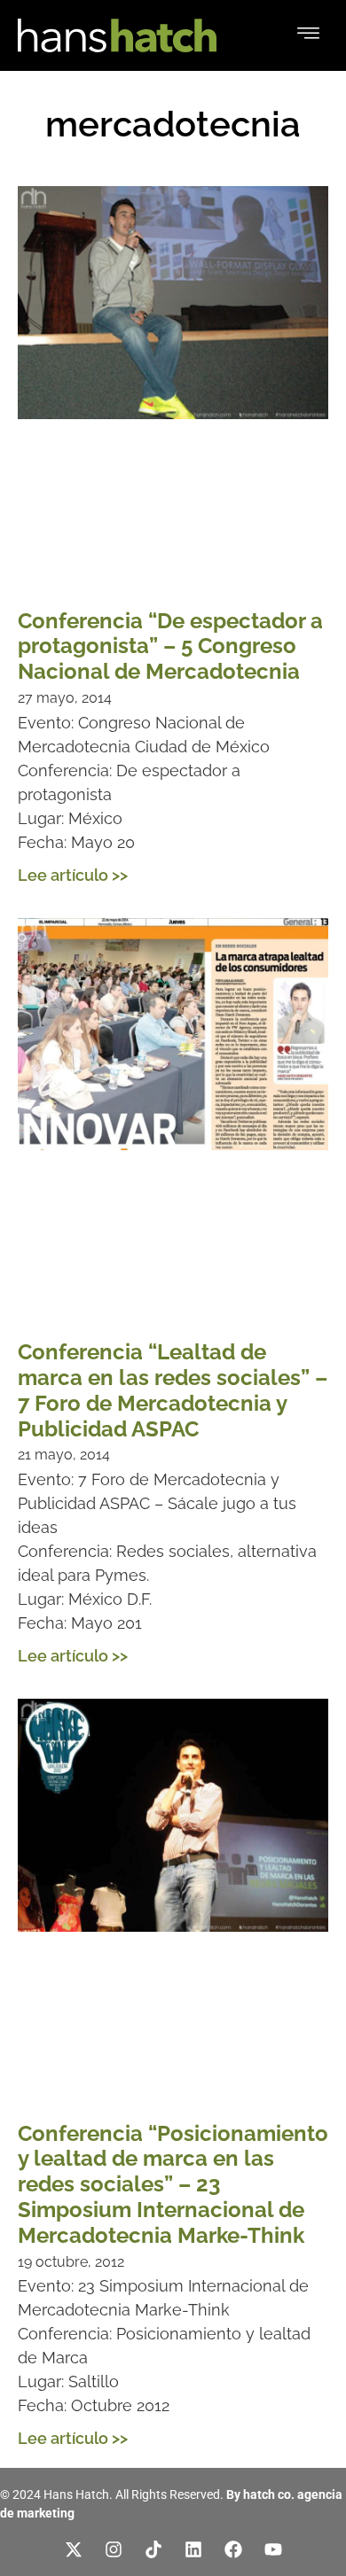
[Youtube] (273, 2549)
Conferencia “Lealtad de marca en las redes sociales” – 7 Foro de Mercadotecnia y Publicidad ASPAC (173, 1390)
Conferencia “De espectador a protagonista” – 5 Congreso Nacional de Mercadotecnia (170, 646)
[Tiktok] (153, 2549)
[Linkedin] (193, 2549)
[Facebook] (233, 2549)
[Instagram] (114, 2549)
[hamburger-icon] (308, 35)
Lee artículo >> (73, 875)
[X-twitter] (74, 2549)
